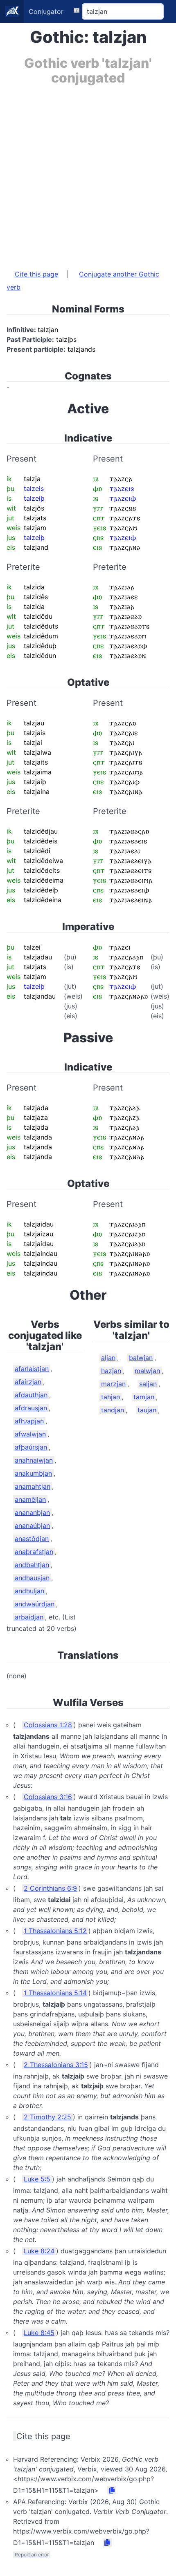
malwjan (147, 1371)
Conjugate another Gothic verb (83, 281)
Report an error (32, 2555)
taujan (147, 1410)
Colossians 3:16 (48, 1797)
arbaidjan (29, 1617)
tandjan (113, 1410)
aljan (108, 1358)
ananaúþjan (32, 1526)
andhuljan (29, 1591)
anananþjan (32, 1512)
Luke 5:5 (37, 2179)
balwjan (141, 1358)
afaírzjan (28, 1382)
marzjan (113, 1384)
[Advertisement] (88, 173)
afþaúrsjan (31, 1447)
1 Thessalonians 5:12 (55, 1931)
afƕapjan (29, 1421)
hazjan (111, 1371)
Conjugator (46, 11)
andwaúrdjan (35, 1604)
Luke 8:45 (39, 2333)
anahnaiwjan (34, 1460)
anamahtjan (33, 1486)
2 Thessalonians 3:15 (56, 2065)
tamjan (144, 1397)
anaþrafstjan (34, 1552)
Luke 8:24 (39, 2251)
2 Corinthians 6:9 (50, 1888)
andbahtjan (32, 1565)
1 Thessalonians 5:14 (55, 1993)
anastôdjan (32, 1539)
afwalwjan (30, 1434)
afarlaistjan (32, 1369)
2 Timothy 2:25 (47, 2117)
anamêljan (30, 1499)
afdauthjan (31, 1395)
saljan (148, 1384)
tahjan (111, 1397)
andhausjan (32, 1578)
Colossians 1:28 (48, 1725)
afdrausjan (31, 1408)
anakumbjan (33, 1473)
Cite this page (36, 274)
